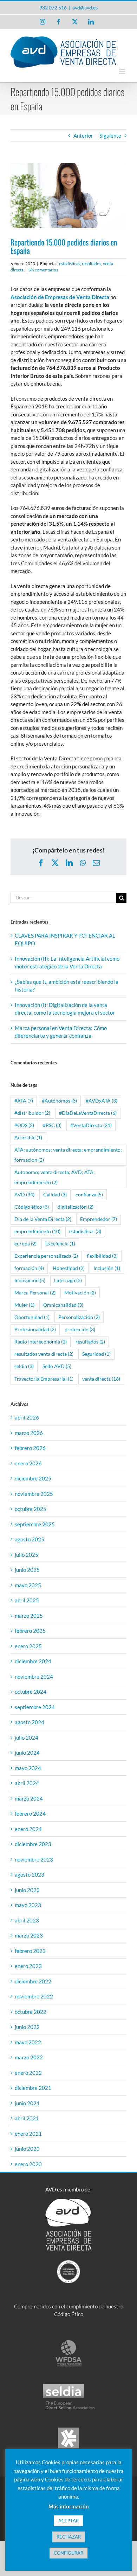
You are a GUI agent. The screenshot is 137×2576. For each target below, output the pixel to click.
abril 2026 (27, 1417)
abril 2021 (27, 2118)
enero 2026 (28, 1463)
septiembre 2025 (35, 1524)
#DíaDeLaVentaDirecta (88, 1113)
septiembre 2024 (35, 1707)
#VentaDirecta (91, 1125)
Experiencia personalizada (46, 1256)
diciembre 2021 (33, 2088)
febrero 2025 (30, 1631)
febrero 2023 (30, 1951)
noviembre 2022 (34, 1996)
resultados (92, 264)
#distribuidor (32, 1113)
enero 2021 (28, 2134)
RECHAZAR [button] (69, 2537)
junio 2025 (27, 1570)
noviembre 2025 (34, 1494)
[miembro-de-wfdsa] (68, 2342)
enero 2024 (28, 1829)
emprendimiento (37, 1231)
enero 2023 (28, 1966)
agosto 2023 (30, 1874)
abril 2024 (27, 1783)
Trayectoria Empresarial (44, 1379)
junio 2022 (27, 2027)
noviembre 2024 (34, 1677)
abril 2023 (27, 1920)
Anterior (83, 136)
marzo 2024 (29, 1798)
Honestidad (69, 1268)
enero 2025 (28, 1646)
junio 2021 (27, 2103)
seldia (24, 1366)
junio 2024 (27, 1753)
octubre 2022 (31, 2012)
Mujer (24, 1305)
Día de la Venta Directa (43, 1219)
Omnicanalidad (63, 1305)
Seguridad (96, 1354)
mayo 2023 (28, 1905)
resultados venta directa (44, 1354)
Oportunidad (32, 1317)
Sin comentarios (43, 270)
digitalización (76, 1207)
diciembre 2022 (33, 1981)
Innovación (30, 1280)
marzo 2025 (29, 1616)
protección (80, 1330)
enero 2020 (28, 2164)
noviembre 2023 (34, 1859)
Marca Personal (35, 1293)
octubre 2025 (31, 1509)
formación (29, 1268)
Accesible (28, 1138)
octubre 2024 (31, 1692)
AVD (24, 1195)
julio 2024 (27, 1738)
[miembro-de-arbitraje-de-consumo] (68, 2429)
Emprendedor (99, 1219)
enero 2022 (28, 2073)
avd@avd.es (85, 8)
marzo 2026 (29, 1433)
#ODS (24, 1125)
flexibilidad (102, 1256)
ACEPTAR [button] (68, 2521)
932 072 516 (53, 8)
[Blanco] (68, 2263)
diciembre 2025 (33, 1478)
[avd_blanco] (68, 2201)
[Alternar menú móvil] (123, 71)
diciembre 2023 (33, 1844)
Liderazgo (68, 1280)
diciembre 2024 (33, 1661)
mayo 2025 (28, 1585)
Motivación (80, 1293)
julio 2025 (27, 1555)
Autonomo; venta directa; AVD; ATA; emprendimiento (55, 1177)
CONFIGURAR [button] (68, 2553)
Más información (69, 2506)
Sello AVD (57, 1366)
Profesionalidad (35, 1330)
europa (25, 1244)
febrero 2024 (30, 1814)
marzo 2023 (29, 1935)
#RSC (52, 1125)
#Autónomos (59, 1101)
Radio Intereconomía (41, 1342)
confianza (89, 1195)
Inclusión (107, 1268)
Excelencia (60, 1244)
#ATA (24, 1101)
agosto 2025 (30, 1539)
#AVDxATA (102, 1101)
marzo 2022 (29, 2057)
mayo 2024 (28, 1768)
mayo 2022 (28, 2042)
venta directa (101, 1379)
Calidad (55, 1195)
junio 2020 (27, 2149)
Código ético (32, 1207)
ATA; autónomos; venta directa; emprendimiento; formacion (68, 1155)
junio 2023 (27, 1890)
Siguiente (110, 136)
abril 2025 (27, 1600)
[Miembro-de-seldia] (69, 2385)
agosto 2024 (30, 1722)
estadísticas (70, 264)
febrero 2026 (30, 1448)
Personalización (79, 1317)
